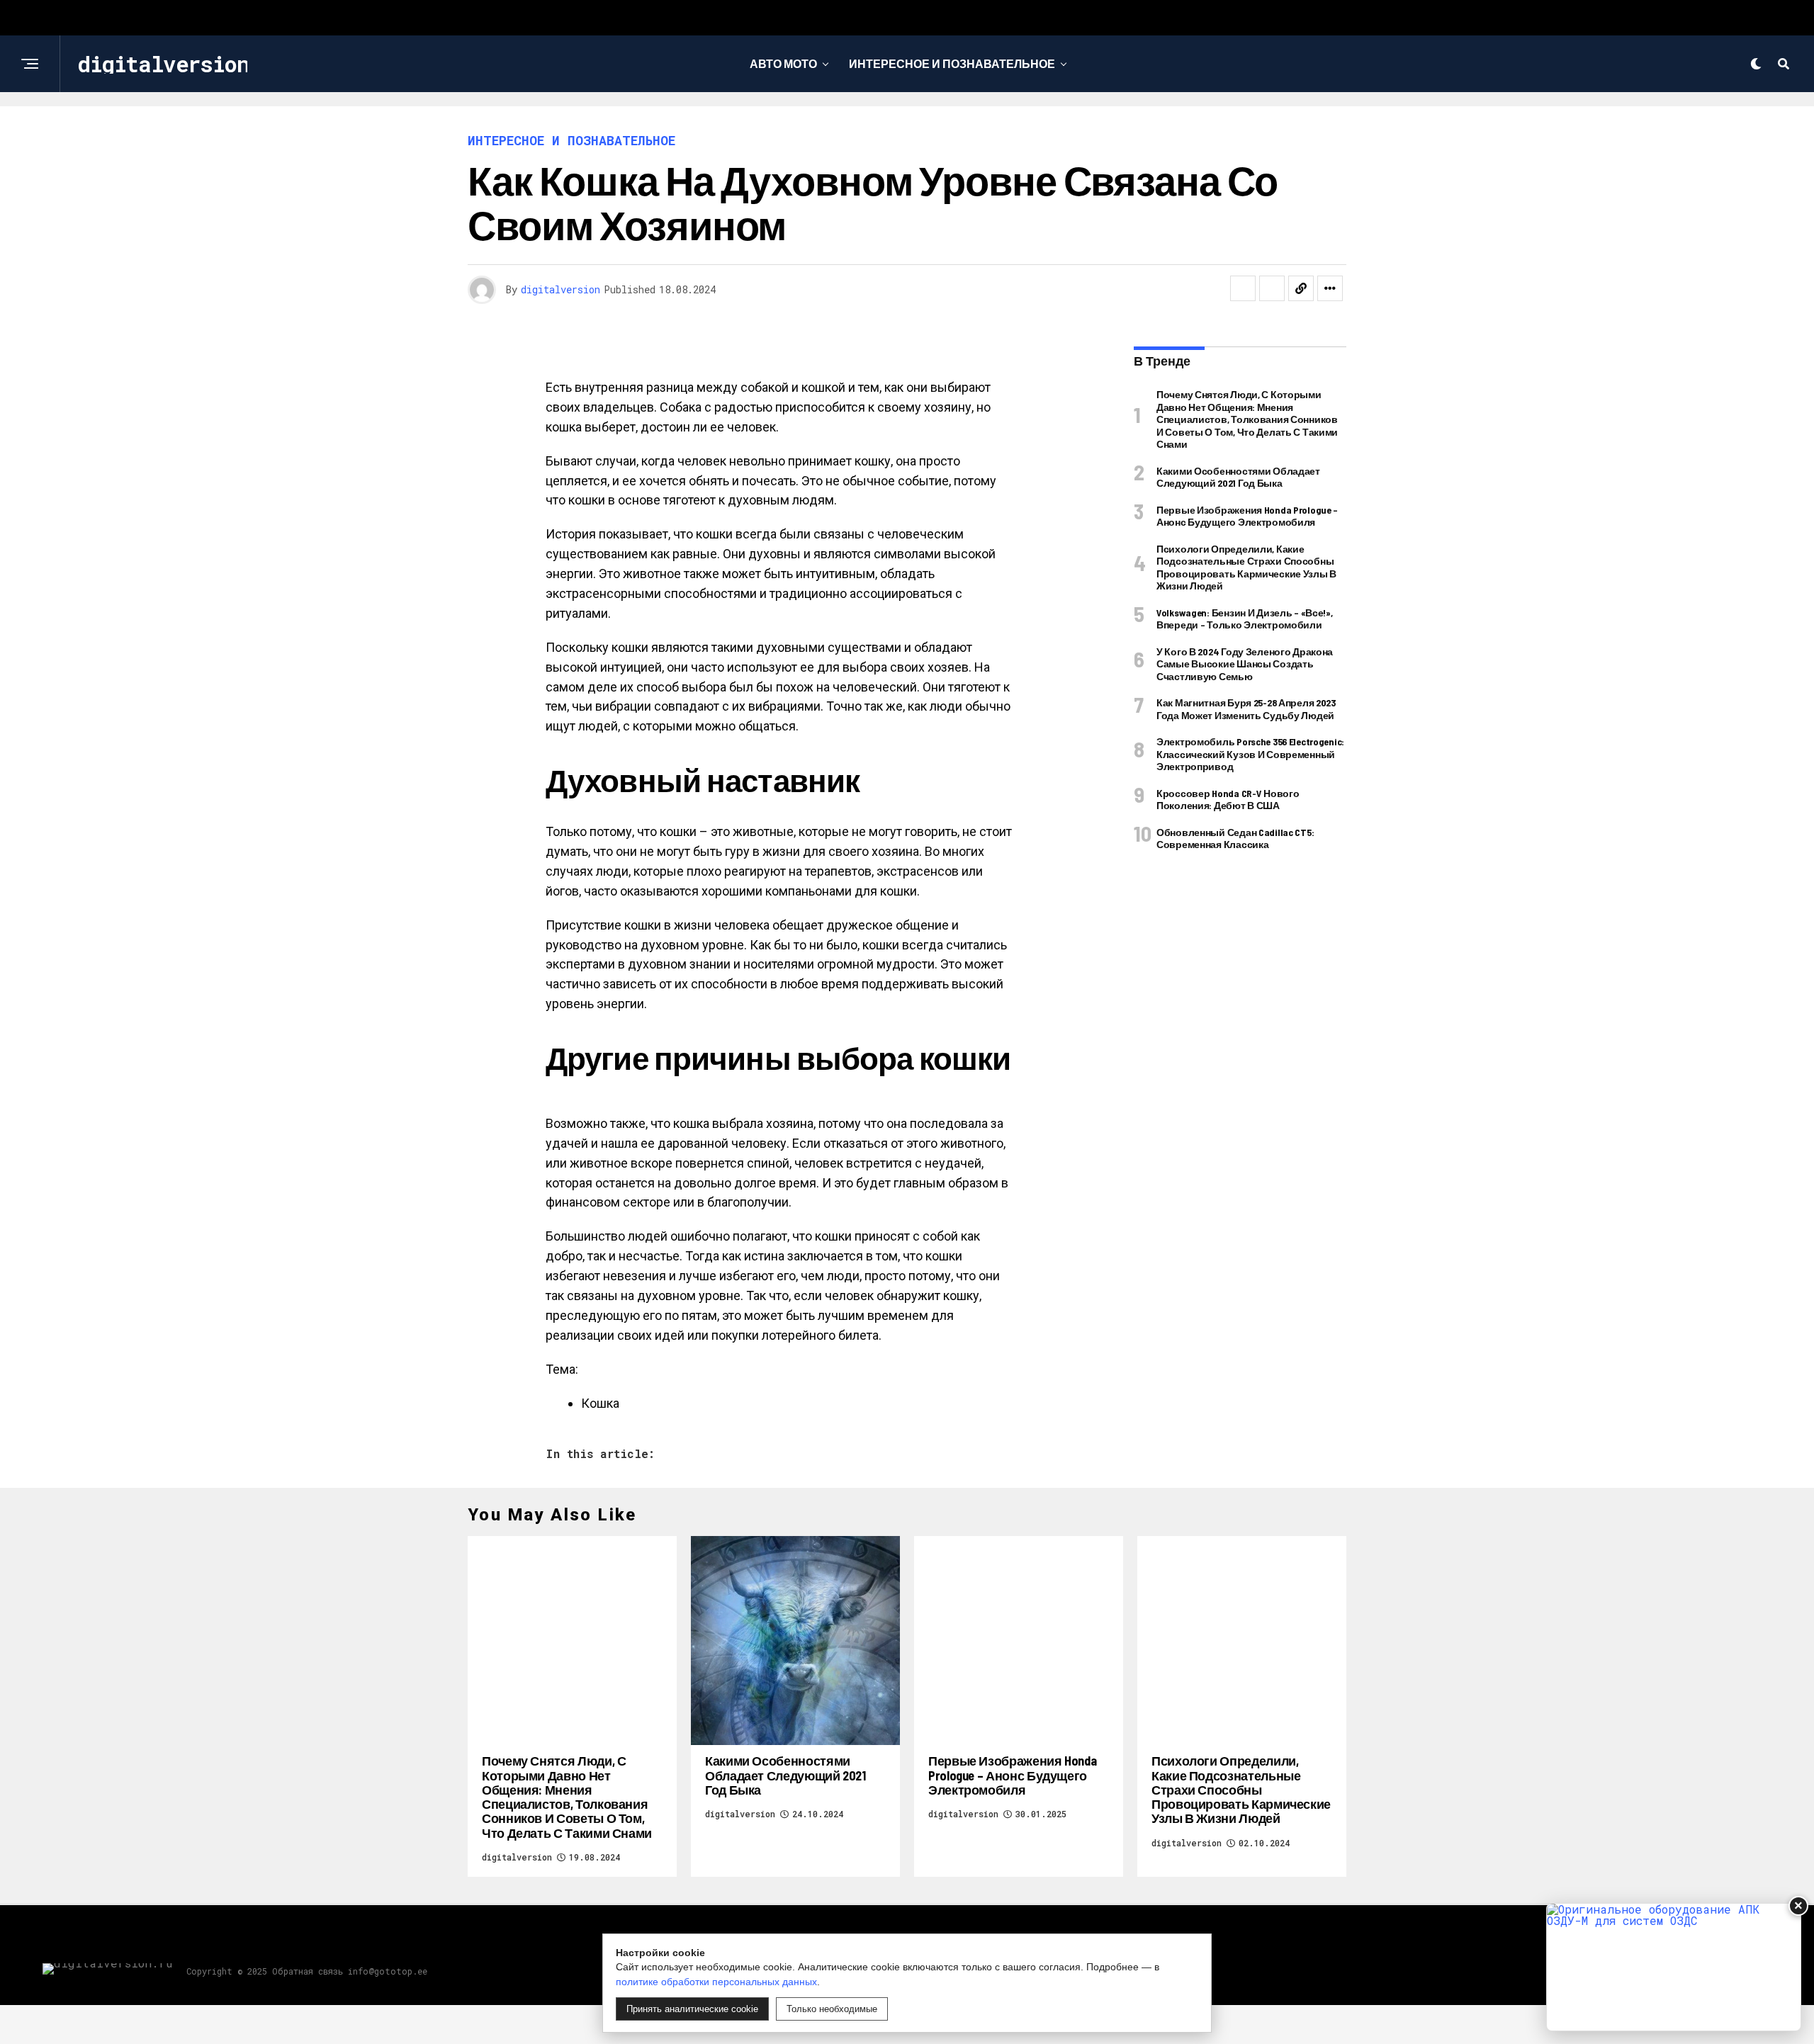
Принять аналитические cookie (692, 2009)
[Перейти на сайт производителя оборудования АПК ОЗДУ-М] (1674, 1967)
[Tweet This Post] (1272, 288)
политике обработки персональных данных (716, 1982)
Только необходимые (832, 2009)
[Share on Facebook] (1243, 288)
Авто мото (783, 63)
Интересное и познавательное (952, 63)
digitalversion (560, 289)
